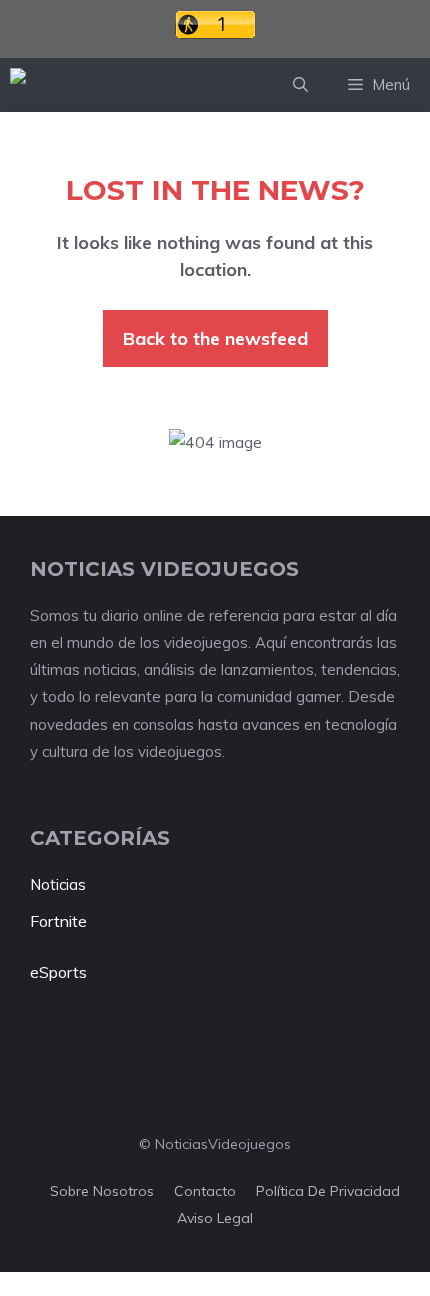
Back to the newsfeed (215, 338)
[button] (300, 85)
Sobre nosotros (102, 1191)
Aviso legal (215, 1218)
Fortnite (58, 921)
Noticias (58, 884)
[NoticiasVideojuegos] (81, 85)
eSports (58, 972)
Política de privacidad (328, 1191)
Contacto (205, 1191)
